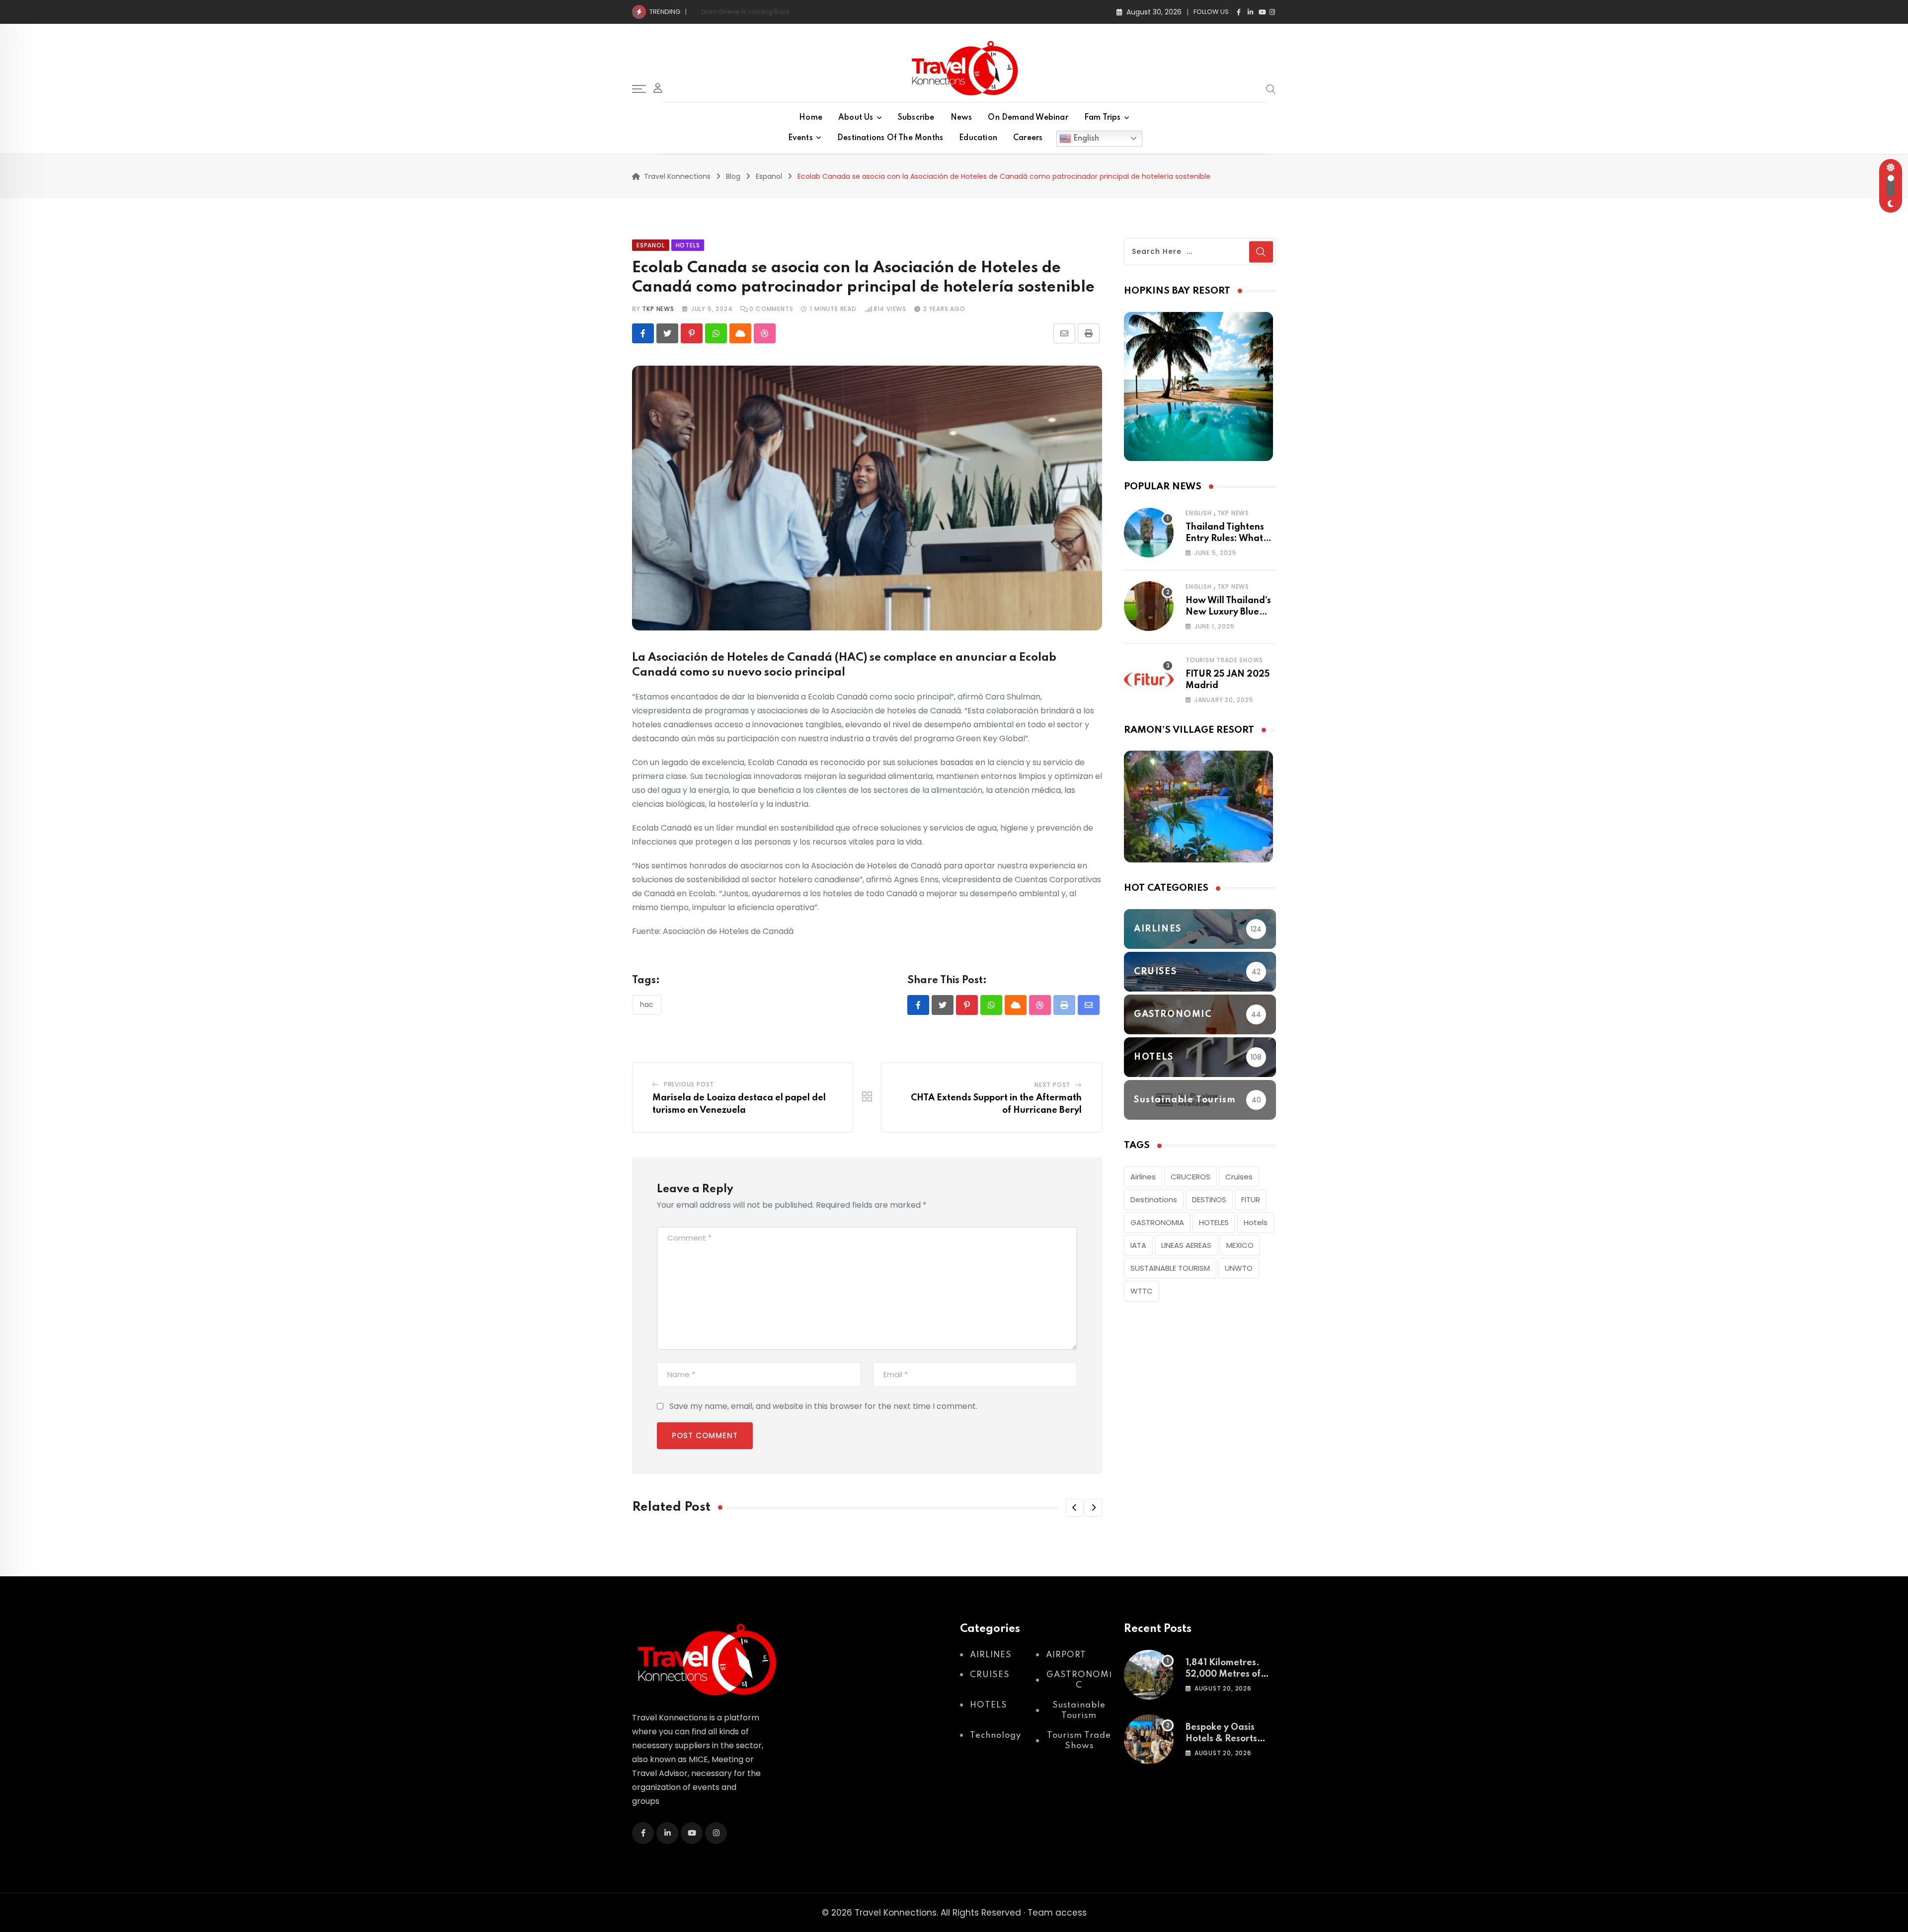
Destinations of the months (890, 138)
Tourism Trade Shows (1224, 660)
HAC (647, 1005)
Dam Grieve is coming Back (746, 12)
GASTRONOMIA (1157, 1222)
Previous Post (689, 1084)
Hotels (1256, 1222)
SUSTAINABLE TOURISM (1170, 1268)
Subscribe (916, 118)
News (961, 118)
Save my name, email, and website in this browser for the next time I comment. (823, 1406)
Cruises (1239, 1177)
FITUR (1251, 1199)
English (1085, 138)
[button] (1074, 1508)
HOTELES (1214, 1222)
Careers (1028, 138)
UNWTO (1239, 1268)
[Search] (1271, 88)
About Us (856, 118)
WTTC (1142, 1291)
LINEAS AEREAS (1186, 1245)
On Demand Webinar (1028, 118)
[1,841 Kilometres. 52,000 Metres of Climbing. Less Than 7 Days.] (1149, 1675)
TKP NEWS (658, 309)
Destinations (1154, 1199)
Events (800, 138)
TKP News (1233, 513)
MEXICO (1240, 1245)
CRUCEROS (1191, 1177)
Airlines (1143, 1177)
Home (811, 118)
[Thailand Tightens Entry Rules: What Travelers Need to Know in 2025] (1149, 533)
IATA (1138, 1245)
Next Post (1052, 1085)
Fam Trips (1103, 118)
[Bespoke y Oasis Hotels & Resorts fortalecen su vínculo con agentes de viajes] (1149, 1739)
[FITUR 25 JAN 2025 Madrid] (1149, 680)
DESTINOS (1209, 1199)
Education (978, 138)
